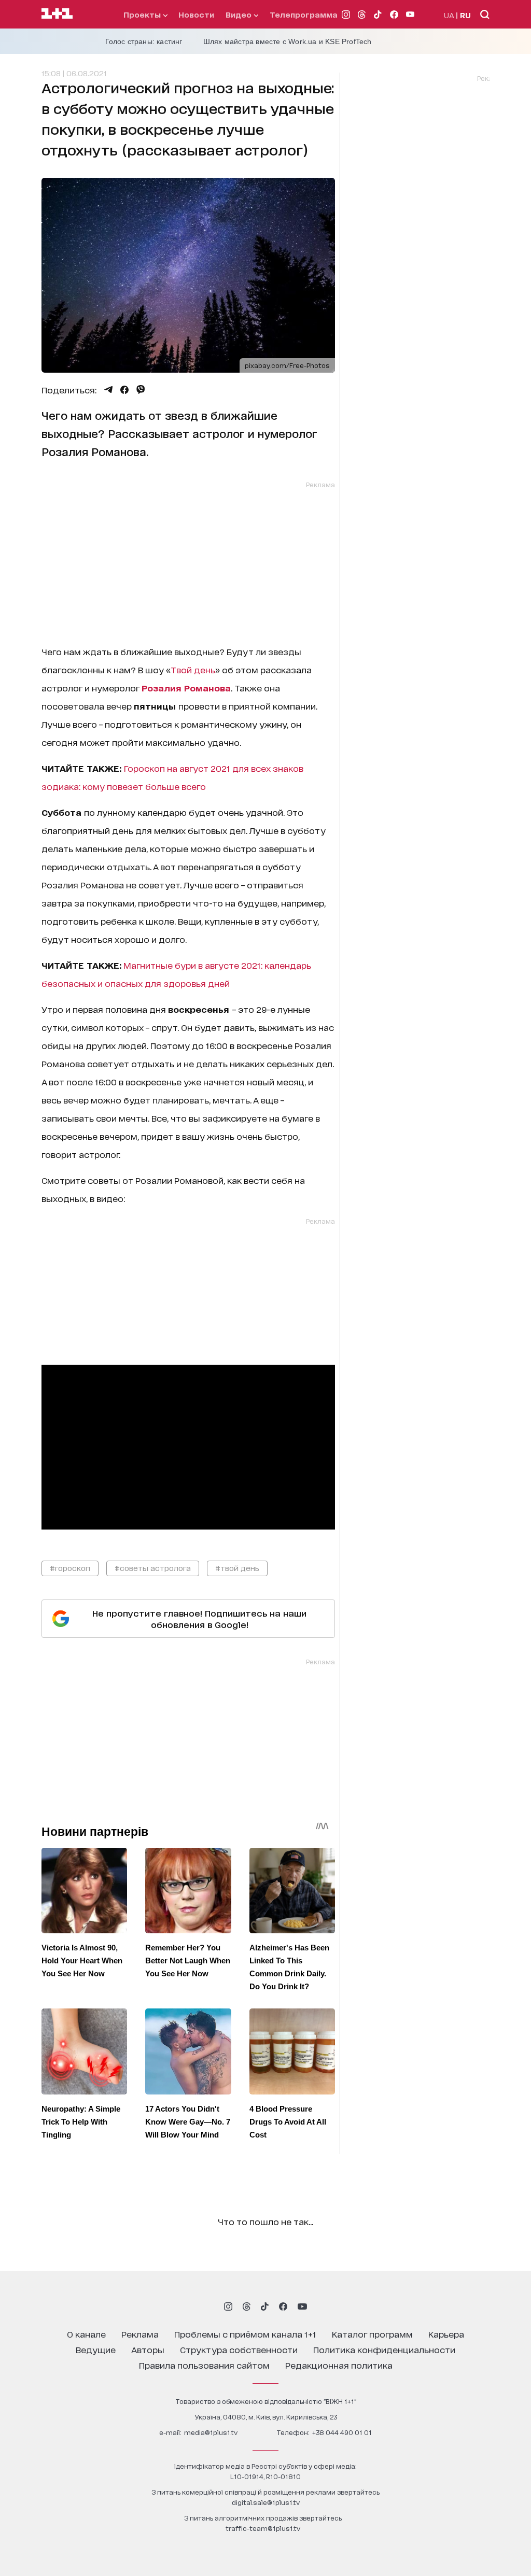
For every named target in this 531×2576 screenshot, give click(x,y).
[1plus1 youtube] (302, 2306)
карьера (446, 2334)
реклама (140, 2334)
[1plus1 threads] (247, 2306)
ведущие (96, 2349)
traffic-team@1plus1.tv (263, 2528)
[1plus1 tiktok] (264, 2306)
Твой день (193, 669)
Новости (196, 14)
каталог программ (372, 2334)
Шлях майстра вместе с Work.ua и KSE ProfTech (288, 41)
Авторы (148, 2349)
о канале (86, 2334)
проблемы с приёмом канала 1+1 (245, 2334)
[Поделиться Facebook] (124, 390)
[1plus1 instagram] (228, 2306)
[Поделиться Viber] (141, 390)
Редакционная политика (339, 2365)
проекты (143, 14)
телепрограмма (304, 14)
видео (240, 14)
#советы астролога (153, 1568)
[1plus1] (57, 14)
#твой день (237, 1568)
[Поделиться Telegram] (108, 390)
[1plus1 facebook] (283, 2306)
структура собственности (239, 2349)
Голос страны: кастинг (144, 41)
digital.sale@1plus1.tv (266, 2502)
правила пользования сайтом (204, 2365)
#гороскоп (70, 1568)
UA (449, 15)
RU (465, 15)
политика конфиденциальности (384, 2349)
